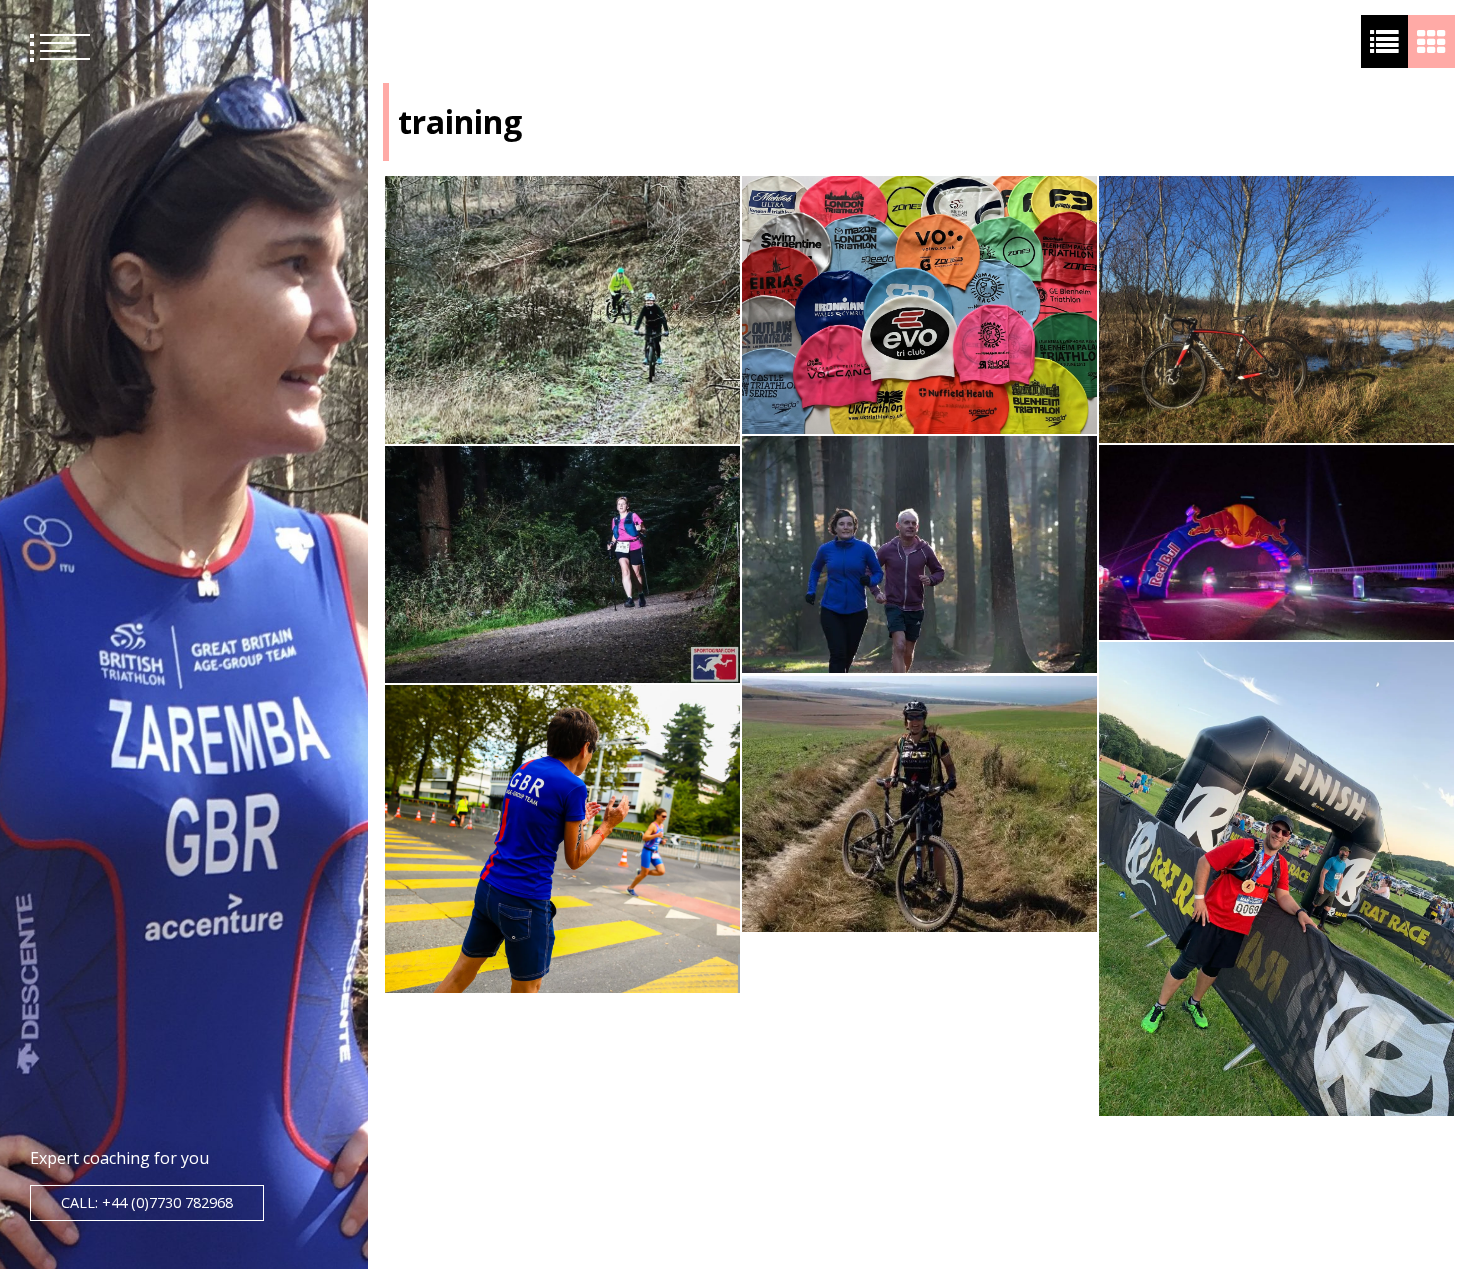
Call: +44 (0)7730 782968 (147, 1202)
